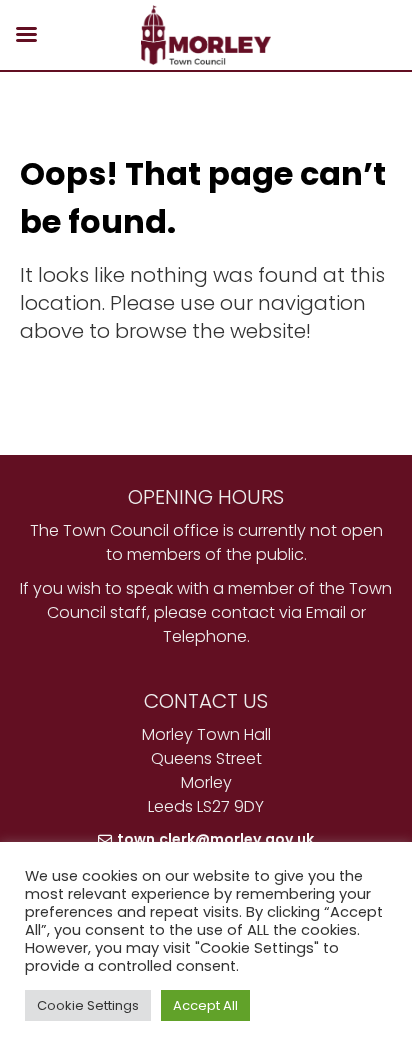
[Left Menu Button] (26, 35)
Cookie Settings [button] (88, 1005)
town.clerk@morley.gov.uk (215, 839)
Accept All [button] (205, 1005)
